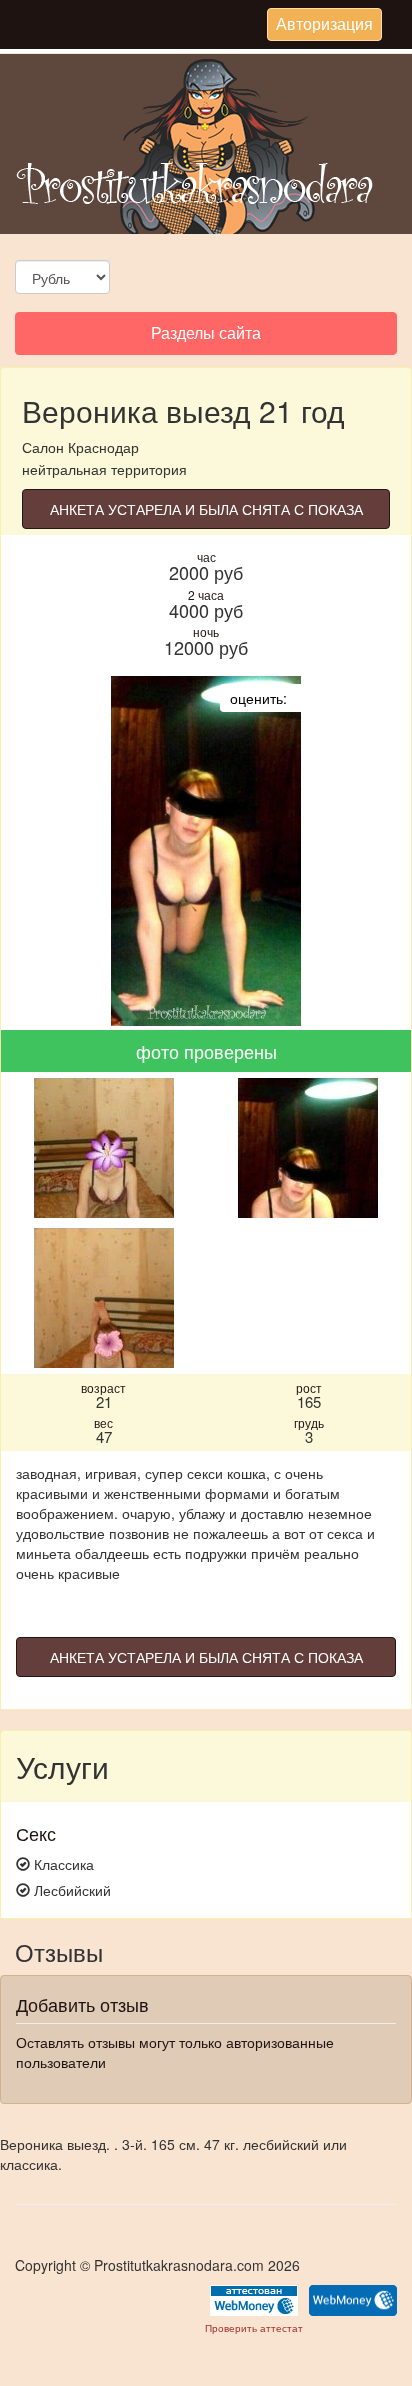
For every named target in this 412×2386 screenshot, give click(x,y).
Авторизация (324, 26)
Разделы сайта (205, 337)
